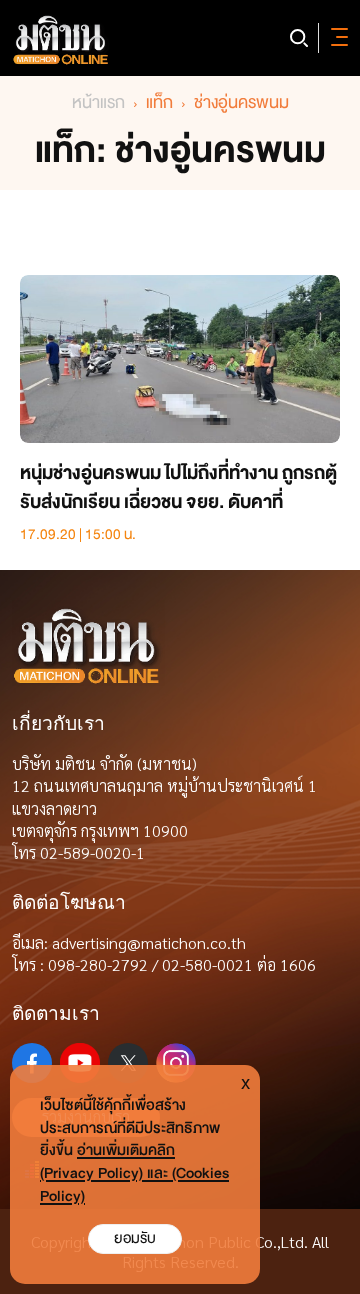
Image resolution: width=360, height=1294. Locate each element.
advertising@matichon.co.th (149, 942)
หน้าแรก (98, 102)
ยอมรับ (135, 1238)
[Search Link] (299, 38)
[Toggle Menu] (336, 38)
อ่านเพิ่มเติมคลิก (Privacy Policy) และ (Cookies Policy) (134, 1173)
